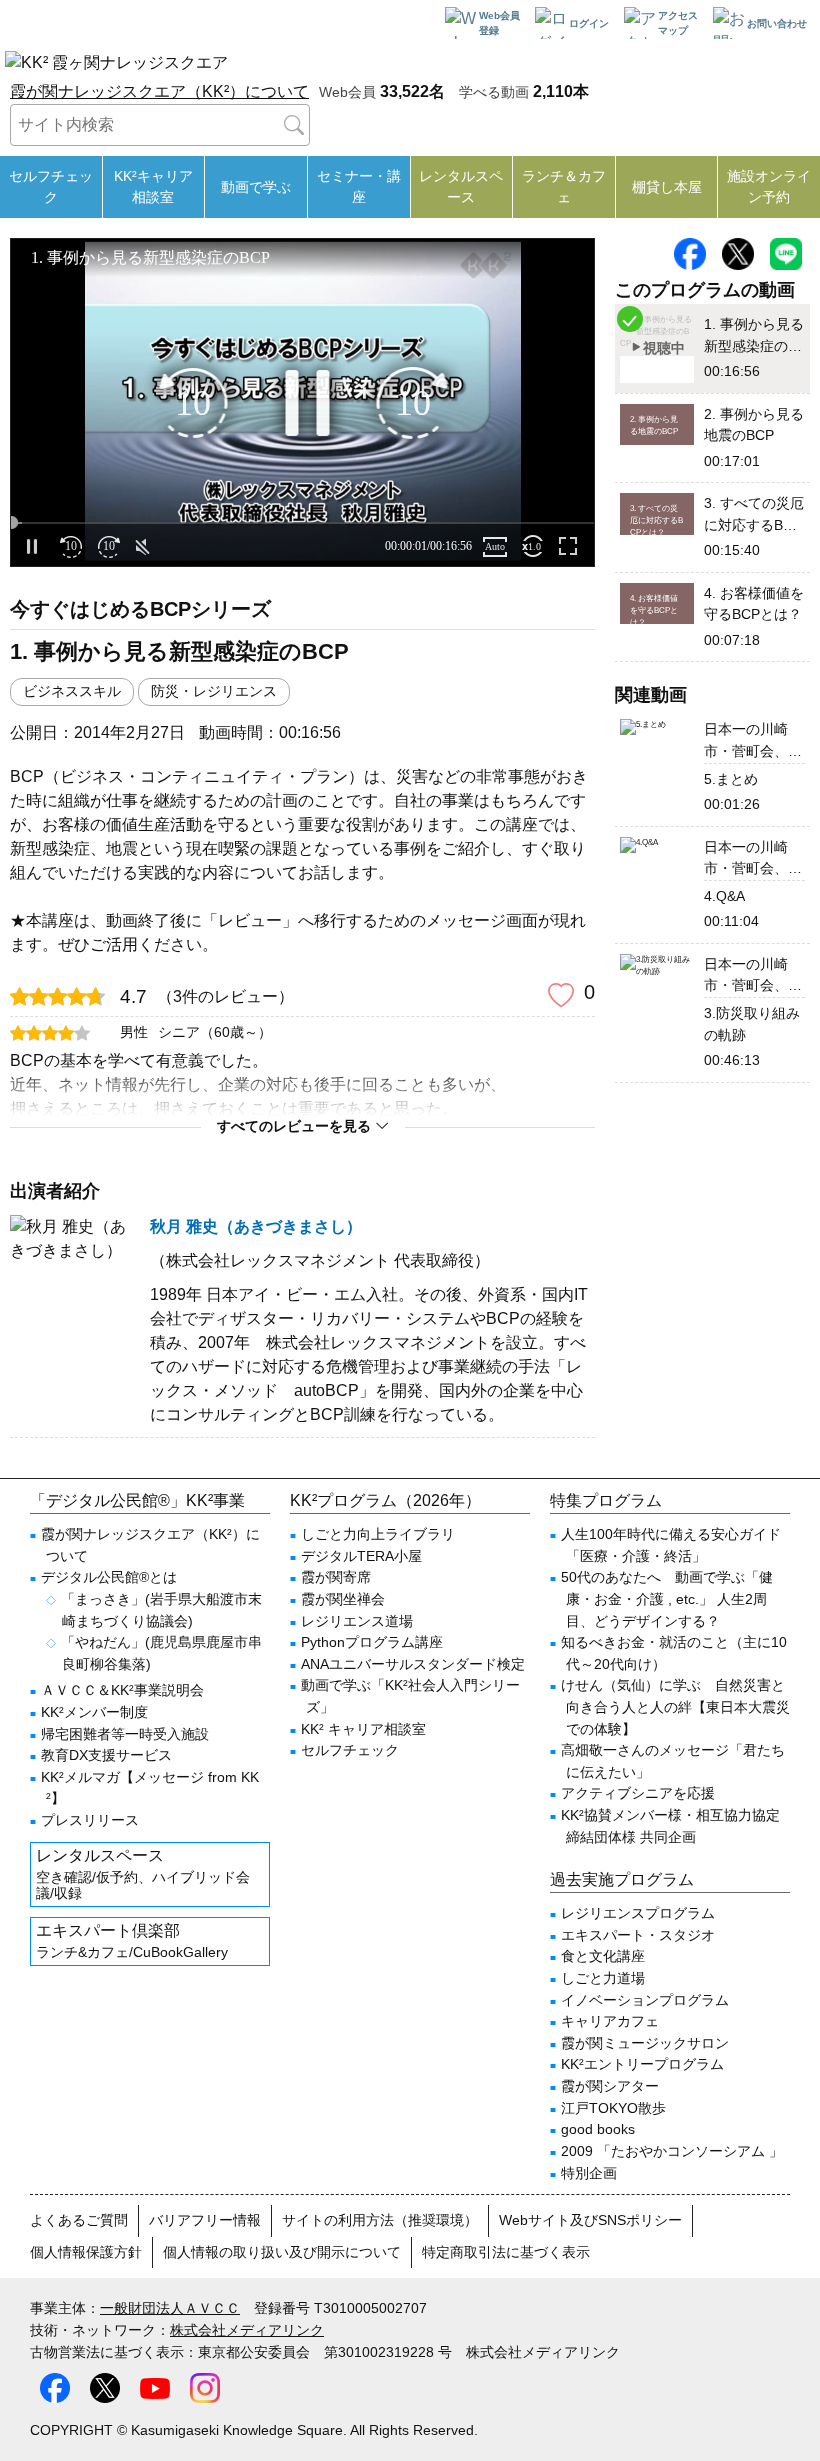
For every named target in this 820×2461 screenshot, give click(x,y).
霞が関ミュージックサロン (645, 2043)
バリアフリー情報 (205, 2220)
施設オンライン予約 (769, 186)
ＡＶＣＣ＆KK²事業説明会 (122, 1690)
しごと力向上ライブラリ (378, 1534)
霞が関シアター (610, 2086)
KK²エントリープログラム (642, 2064)
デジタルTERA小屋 (361, 1556)
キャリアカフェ (610, 2021)
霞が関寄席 (336, 1577)
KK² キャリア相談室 (363, 1729)
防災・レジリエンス (214, 691)
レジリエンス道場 (357, 1621)
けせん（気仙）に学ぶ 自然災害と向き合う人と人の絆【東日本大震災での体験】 (675, 1706)
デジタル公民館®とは (109, 1577)
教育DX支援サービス (106, 1755)
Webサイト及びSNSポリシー (590, 2220)
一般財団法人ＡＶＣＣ (170, 2308)
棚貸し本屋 (667, 187)
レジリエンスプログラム (638, 1913)
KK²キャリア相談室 (153, 186)
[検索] (294, 125)
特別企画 (589, 2173)
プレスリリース (90, 1820)
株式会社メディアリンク (247, 2330)
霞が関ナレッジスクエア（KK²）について (159, 91)
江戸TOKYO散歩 (613, 2108)
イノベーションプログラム (645, 2000)
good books (598, 2129)
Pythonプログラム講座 (372, 1642)
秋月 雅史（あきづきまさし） (256, 1226)
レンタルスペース (461, 186)
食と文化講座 (603, 1956)
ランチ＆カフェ (564, 186)
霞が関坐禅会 (343, 1599)
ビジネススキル (72, 691)
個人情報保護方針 (86, 2252)
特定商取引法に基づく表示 (506, 2252)
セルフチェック (51, 186)
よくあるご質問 (79, 2220)
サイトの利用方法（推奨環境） (380, 2220)
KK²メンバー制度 (94, 1712)
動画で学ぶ (256, 187)
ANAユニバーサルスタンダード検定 (413, 1664)
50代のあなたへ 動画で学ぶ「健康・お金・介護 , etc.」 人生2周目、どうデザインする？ (667, 1598)
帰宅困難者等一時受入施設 (125, 1734)
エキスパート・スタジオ (638, 1935)
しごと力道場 (603, 1978)
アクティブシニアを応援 (638, 1793)
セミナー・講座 (359, 186)
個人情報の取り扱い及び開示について (282, 2252)
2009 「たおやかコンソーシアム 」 (672, 2151)
